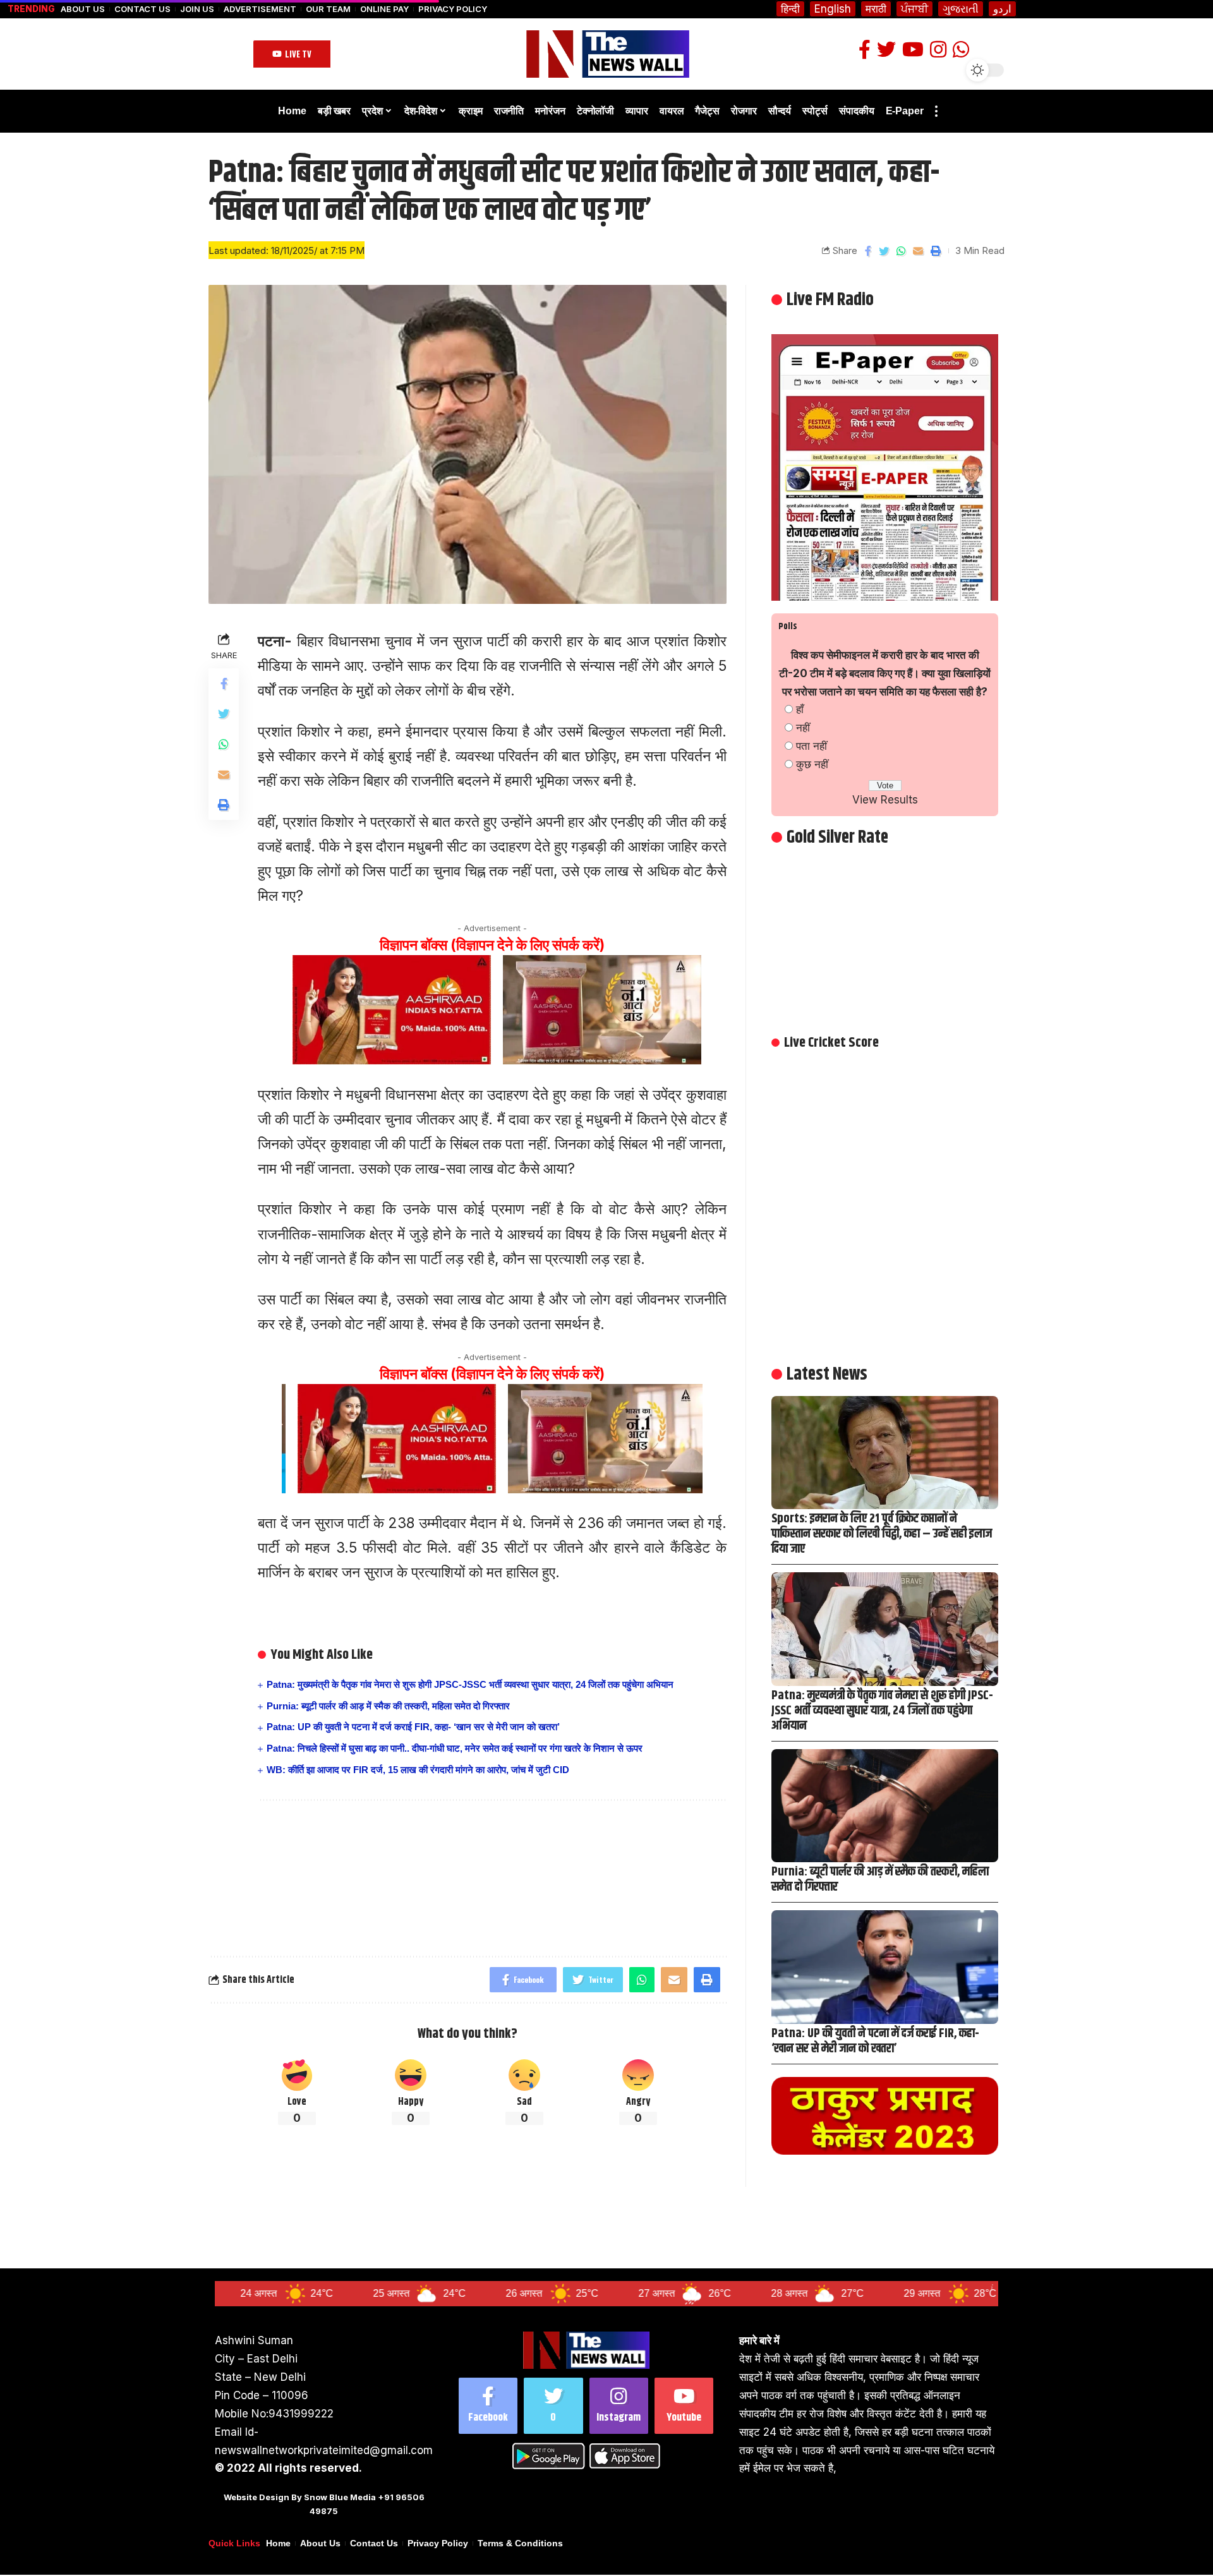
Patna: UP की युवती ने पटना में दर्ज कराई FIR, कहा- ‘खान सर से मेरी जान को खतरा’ (413, 1727)
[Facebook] (488, 2406)
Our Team (328, 9)
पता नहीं (812, 746)
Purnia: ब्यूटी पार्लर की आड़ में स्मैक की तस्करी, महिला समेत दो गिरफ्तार (388, 1706)
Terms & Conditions (520, 2543)
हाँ (800, 709)
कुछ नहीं (812, 764)
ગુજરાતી (961, 9)
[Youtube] (684, 2406)
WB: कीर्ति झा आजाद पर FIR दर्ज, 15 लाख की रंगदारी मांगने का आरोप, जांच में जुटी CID (418, 1770)
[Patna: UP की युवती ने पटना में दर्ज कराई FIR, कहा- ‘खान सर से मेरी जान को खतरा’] (885, 1967)
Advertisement (260, 9)
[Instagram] (619, 2406)
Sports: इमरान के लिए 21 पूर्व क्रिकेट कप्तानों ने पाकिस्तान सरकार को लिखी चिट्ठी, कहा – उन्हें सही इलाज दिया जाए (882, 1534)
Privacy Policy (453, 9)
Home (278, 2543)
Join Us (197, 9)
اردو (1002, 9)
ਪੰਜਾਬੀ (914, 9)
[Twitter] (553, 2406)
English (833, 9)
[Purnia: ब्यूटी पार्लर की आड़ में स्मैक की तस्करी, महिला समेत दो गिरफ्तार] (885, 1806)
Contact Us (142, 9)
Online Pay (384, 9)
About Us (83, 9)
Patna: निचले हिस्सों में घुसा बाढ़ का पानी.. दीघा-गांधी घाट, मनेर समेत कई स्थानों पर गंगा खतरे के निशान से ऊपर (455, 1748)
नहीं (803, 728)
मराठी (876, 9)
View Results (885, 800)
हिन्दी (790, 9)
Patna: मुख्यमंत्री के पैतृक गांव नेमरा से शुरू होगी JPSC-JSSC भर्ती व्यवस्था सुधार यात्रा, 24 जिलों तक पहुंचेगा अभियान (470, 1684)
